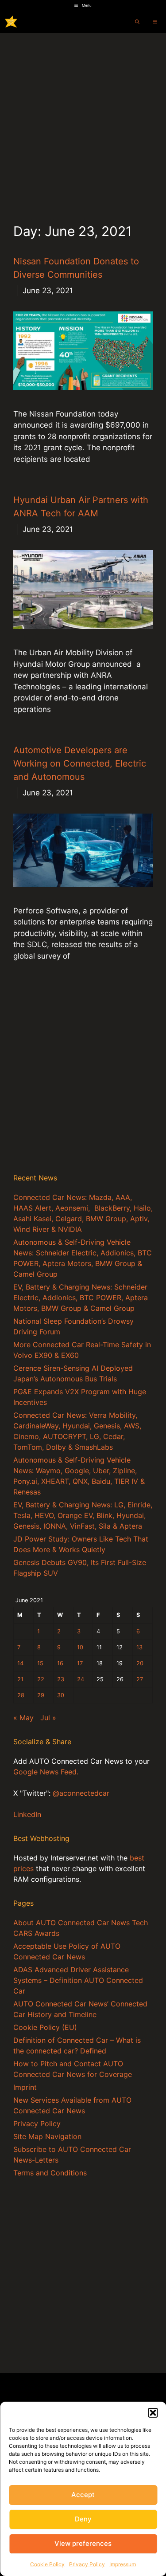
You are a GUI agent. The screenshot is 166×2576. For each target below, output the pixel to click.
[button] (153, 2413)
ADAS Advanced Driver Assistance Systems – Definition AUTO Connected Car (78, 1980)
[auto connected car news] (11, 22)
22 (41, 1679)
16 (60, 1663)
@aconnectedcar (81, 1793)
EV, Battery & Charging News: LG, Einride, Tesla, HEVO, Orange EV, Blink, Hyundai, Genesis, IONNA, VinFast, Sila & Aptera (83, 1515)
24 (81, 1679)
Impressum (123, 2564)
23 (61, 1679)
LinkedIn (27, 1814)
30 (61, 1695)
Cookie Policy (47, 2564)
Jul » (48, 1718)
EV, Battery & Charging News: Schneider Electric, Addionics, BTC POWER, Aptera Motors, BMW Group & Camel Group (81, 1298)
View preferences (83, 2543)
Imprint (25, 2087)
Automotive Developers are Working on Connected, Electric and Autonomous (80, 763)
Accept (83, 2495)
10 (80, 1647)
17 (80, 1663)
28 (21, 1695)
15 (40, 1663)
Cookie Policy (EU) (45, 2027)
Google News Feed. (46, 1772)
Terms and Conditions (50, 2173)
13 (139, 1647)
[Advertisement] (83, 120)
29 (41, 1695)
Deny (83, 2519)
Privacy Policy (87, 2564)
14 (20, 1663)
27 (140, 1679)
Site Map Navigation (47, 2136)
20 (140, 1663)
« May (23, 1718)
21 (20, 1679)
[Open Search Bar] (137, 22)
